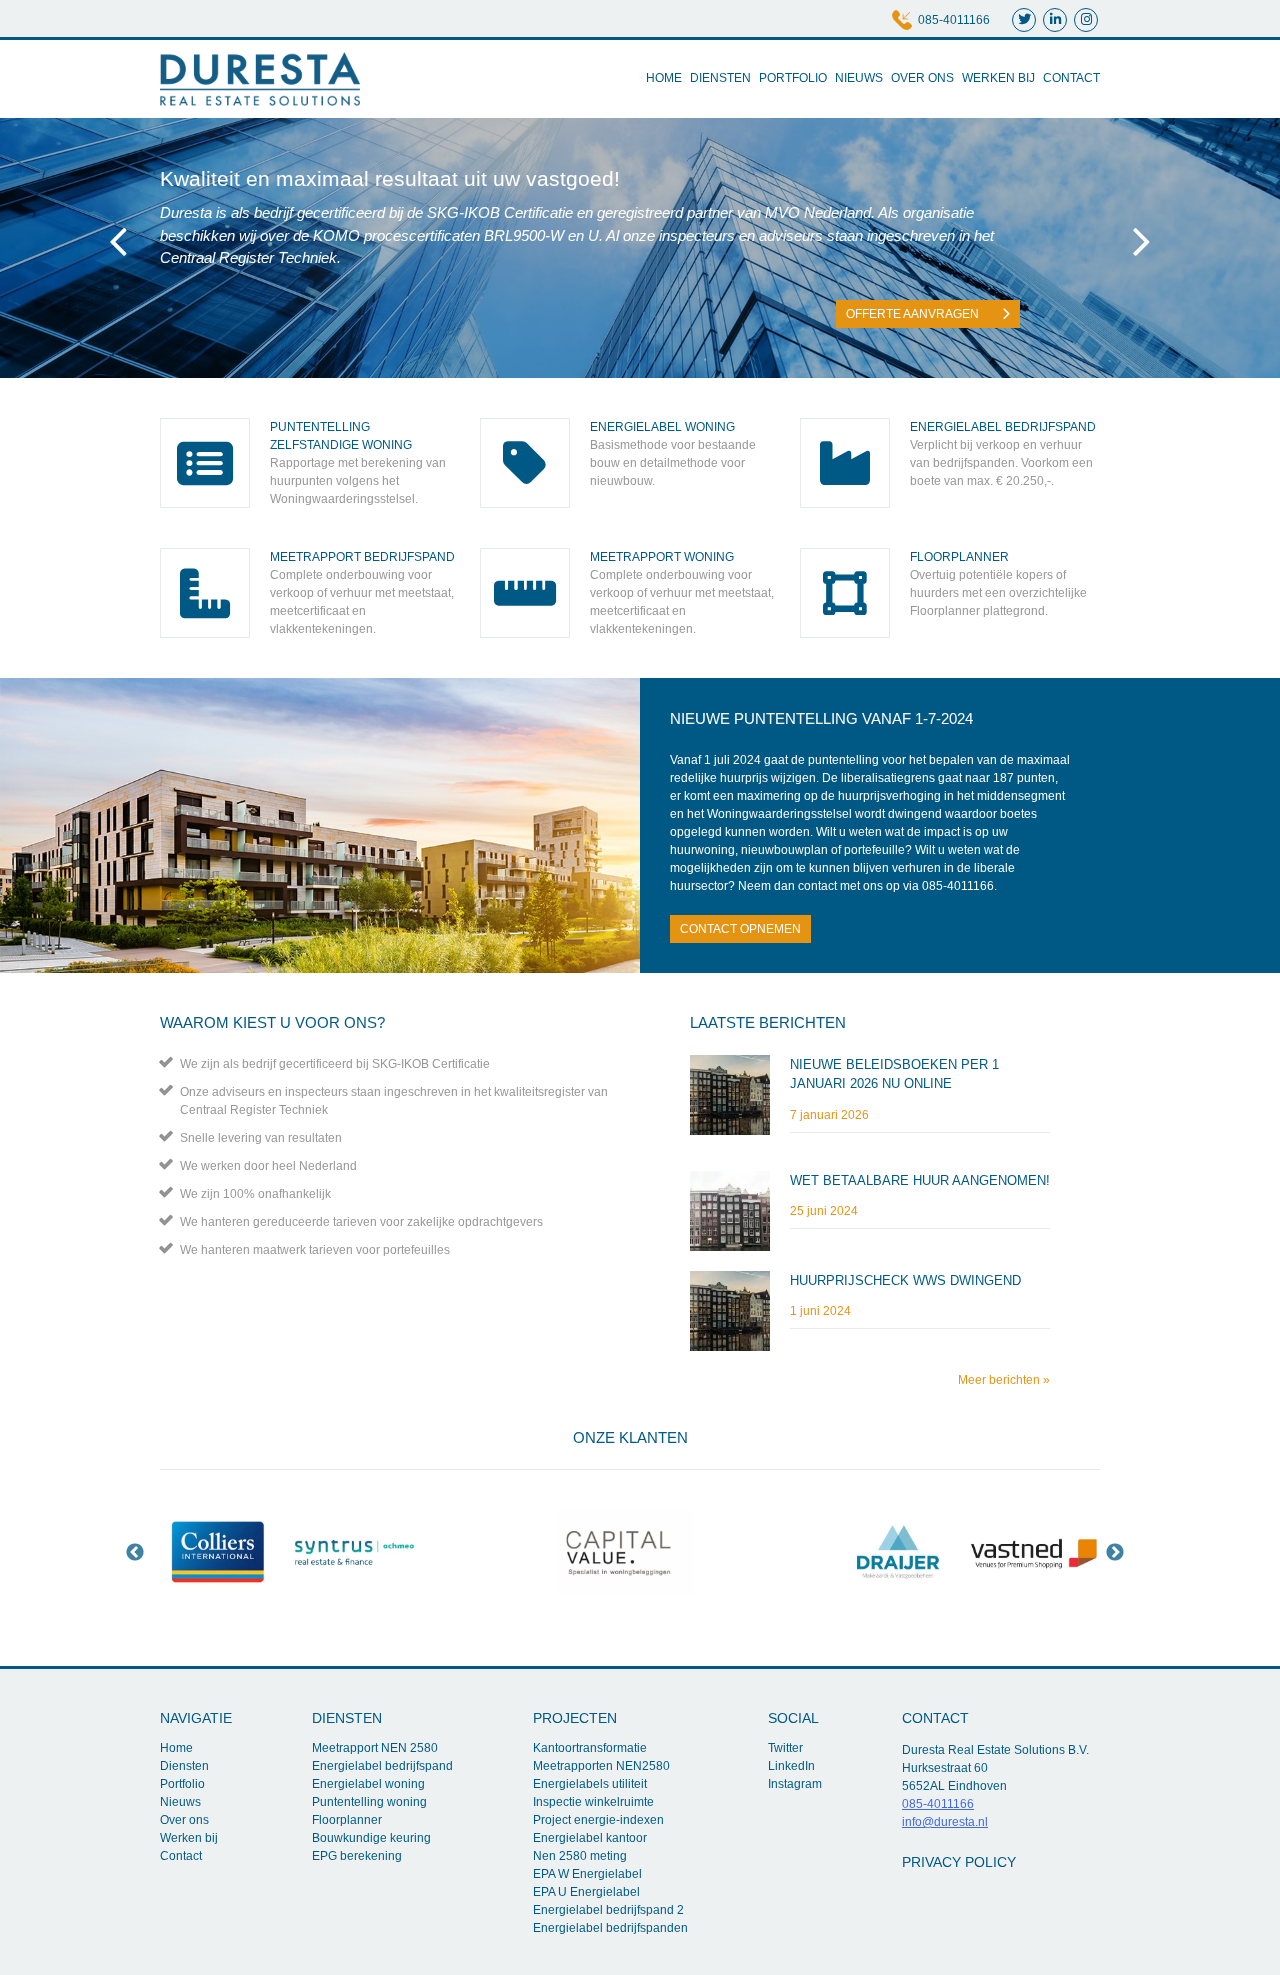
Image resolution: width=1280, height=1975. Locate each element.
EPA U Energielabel (586, 1892)
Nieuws (859, 78)
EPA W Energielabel (587, 1874)
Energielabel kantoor (590, 1838)
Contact (1071, 78)
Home (664, 78)
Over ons (922, 78)
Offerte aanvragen (914, 314)
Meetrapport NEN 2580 (375, 1748)
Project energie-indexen (598, 1820)
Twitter (785, 1748)
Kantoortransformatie (590, 1748)
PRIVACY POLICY (959, 1862)
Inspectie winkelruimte (593, 1802)
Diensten (720, 78)
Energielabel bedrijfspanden (610, 1928)
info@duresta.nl (945, 1822)
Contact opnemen (740, 929)
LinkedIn (791, 1766)
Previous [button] (135, 1553)
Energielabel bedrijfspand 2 (608, 1910)
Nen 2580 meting (580, 1856)
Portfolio (793, 78)
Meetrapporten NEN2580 (601, 1766)
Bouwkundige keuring (371, 1838)
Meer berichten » (1004, 1380)
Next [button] (1115, 1553)
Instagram (795, 1784)
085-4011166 (954, 20)
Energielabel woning (368, 1784)
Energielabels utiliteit (590, 1784)
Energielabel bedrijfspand (382, 1766)
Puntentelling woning (369, 1802)
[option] (218, 1553)
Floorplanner (347, 1820)
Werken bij (998, 78)
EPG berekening (357, 1856)
